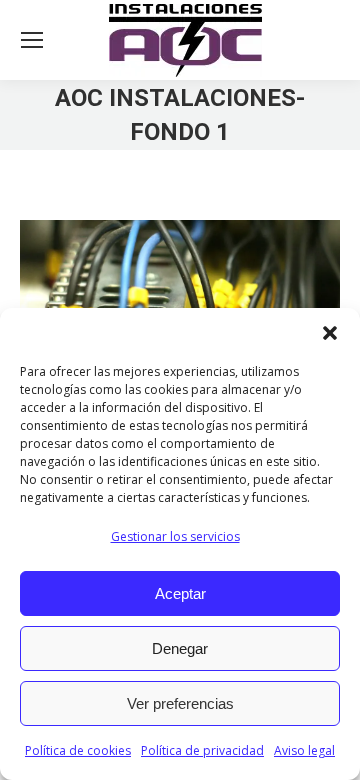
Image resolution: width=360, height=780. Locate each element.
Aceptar (180, 593)
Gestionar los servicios (175, 536)
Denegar (180, 648)
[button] (330, 333)
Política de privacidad (202, 750)
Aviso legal (304, 750)
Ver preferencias (180, 703)
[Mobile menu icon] (32, 40)
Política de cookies (78, 750)
